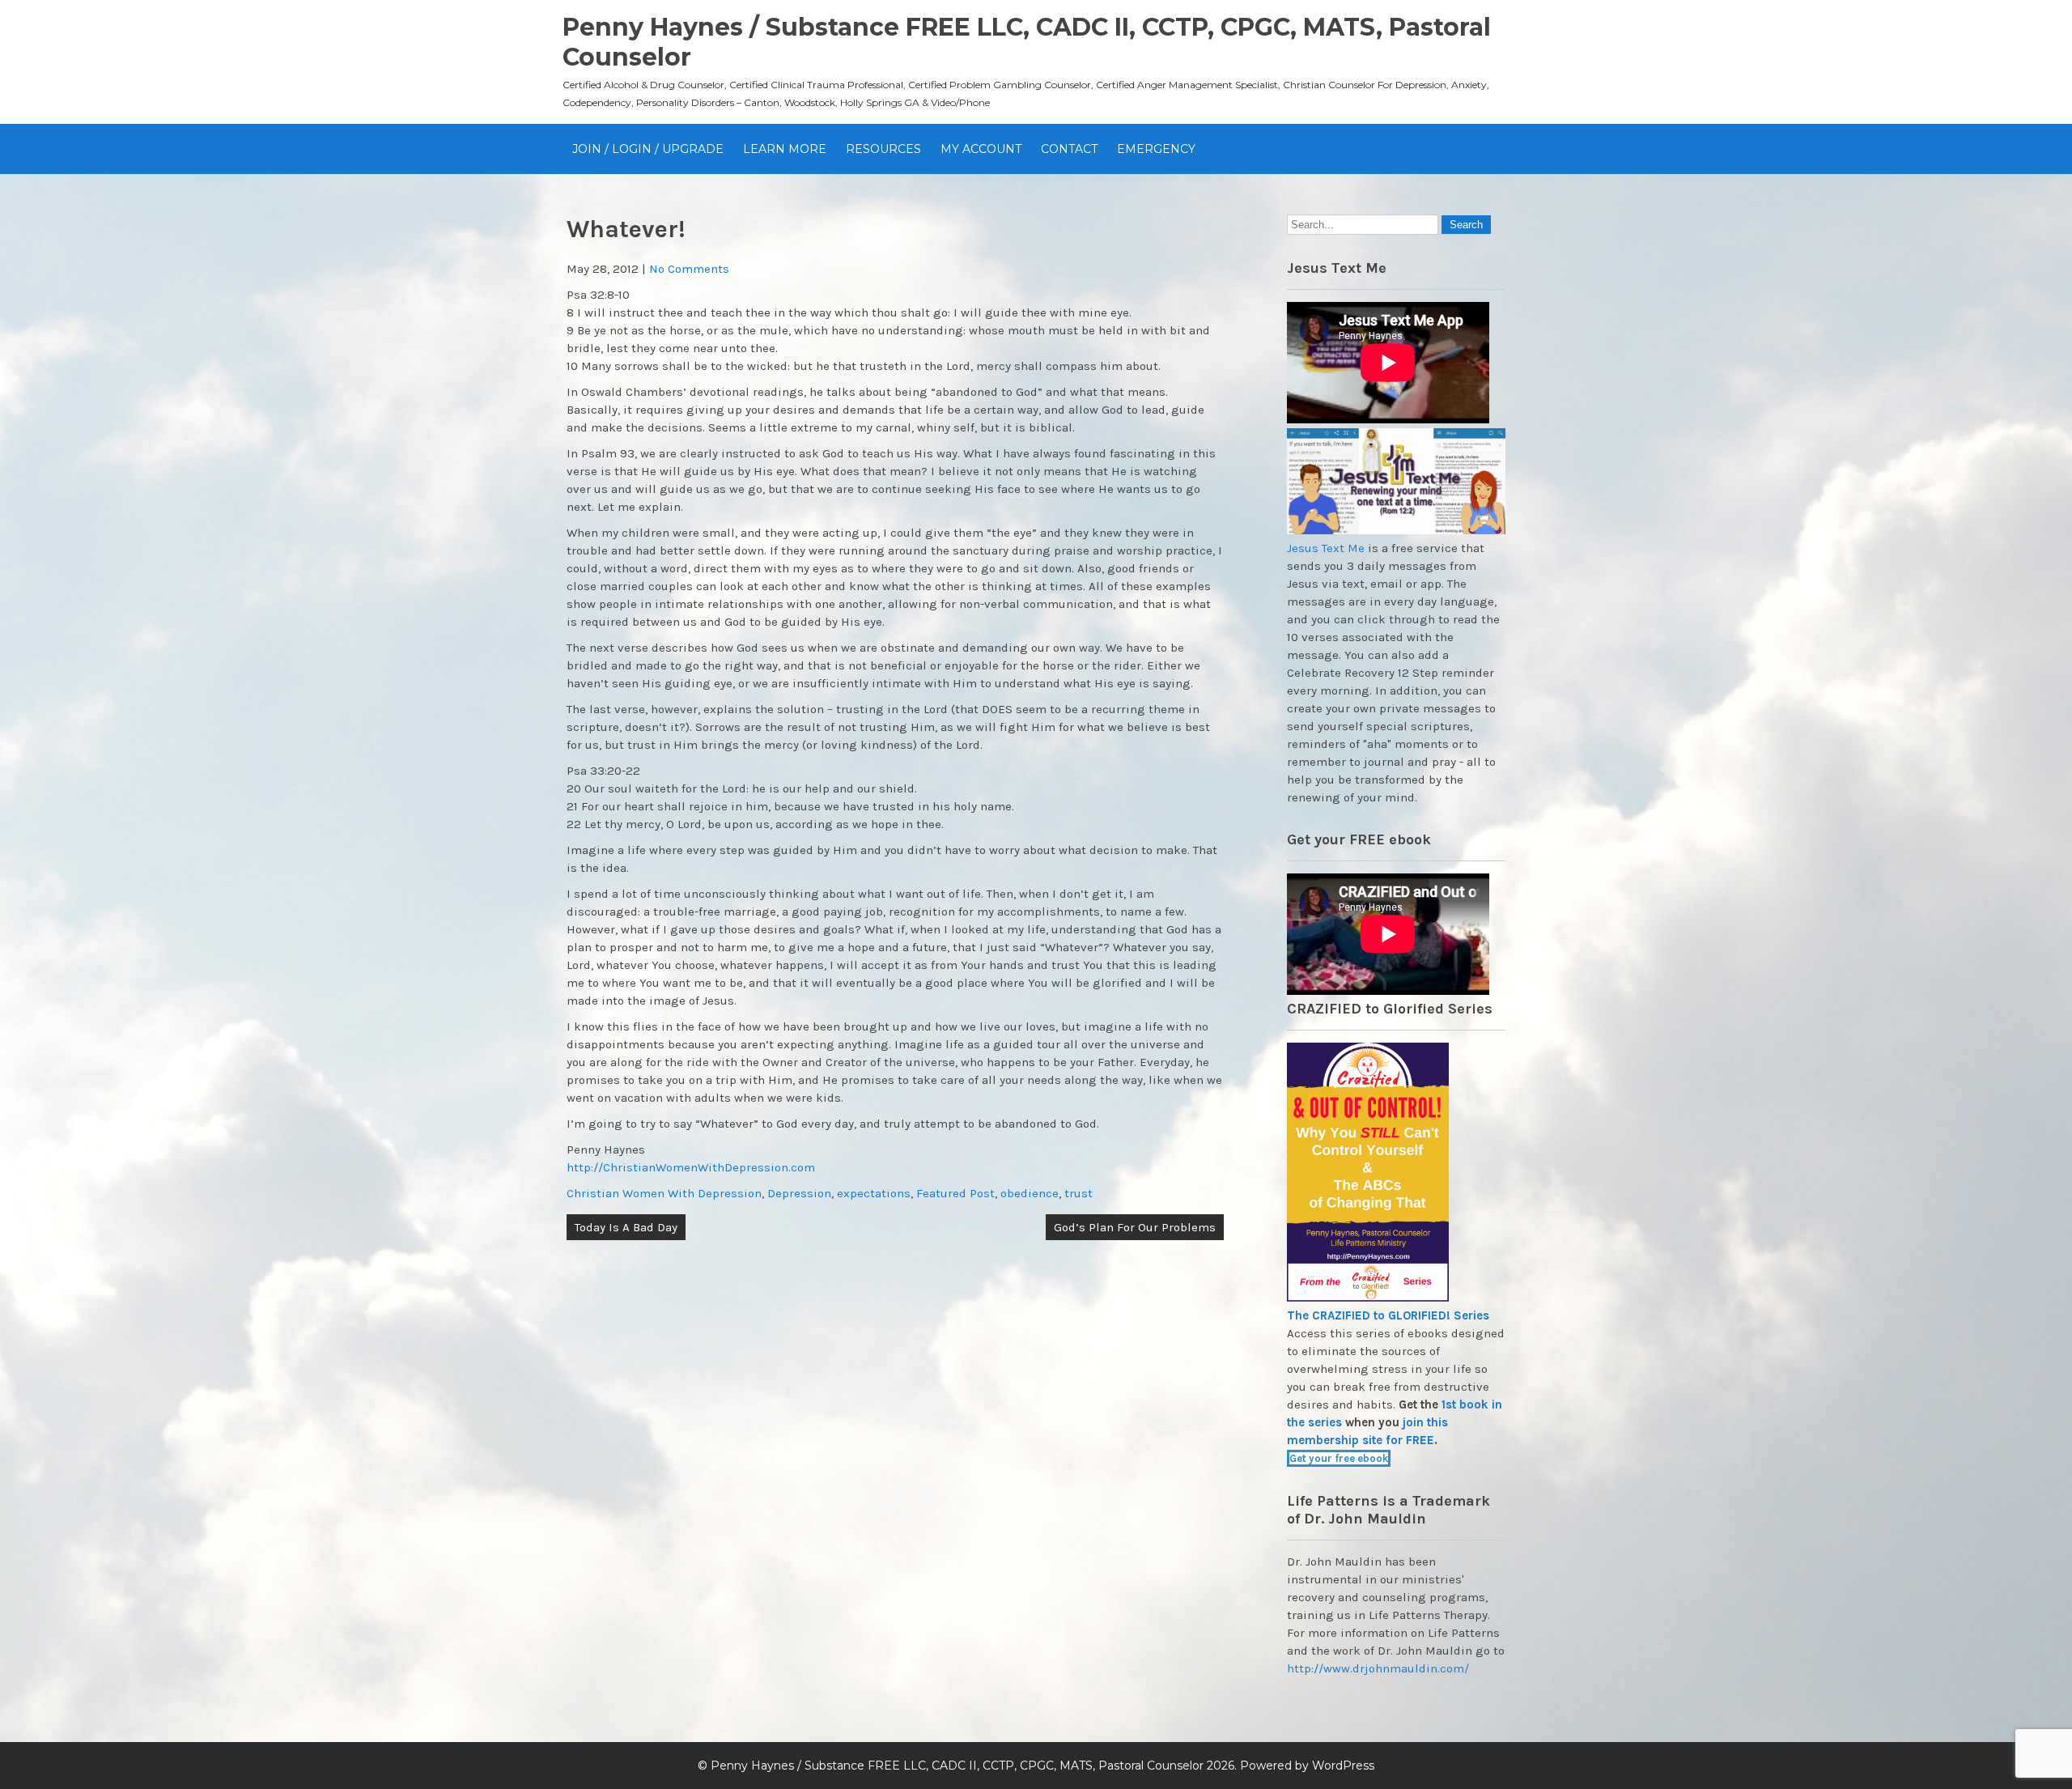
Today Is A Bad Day (626, 1227)
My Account (981, 149)
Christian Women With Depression (664, 1193)
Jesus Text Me (1326, 548)
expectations (874, 1193)
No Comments (689, 269)
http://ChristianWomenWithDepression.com (691, 1167)
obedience (1030, 1193)
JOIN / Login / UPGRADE (648, 149)
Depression (799, 1193)
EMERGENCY (1156, 149)
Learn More (785, 149)
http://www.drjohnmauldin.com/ (1378, 1668)
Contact (1069, 149)
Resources (883, 149)
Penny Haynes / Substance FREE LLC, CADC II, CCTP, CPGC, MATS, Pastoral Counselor (957, 1766)
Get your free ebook (1339, 1458)
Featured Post (955, 1193)
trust (1078, 1193)
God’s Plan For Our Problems (1135, 1227)
